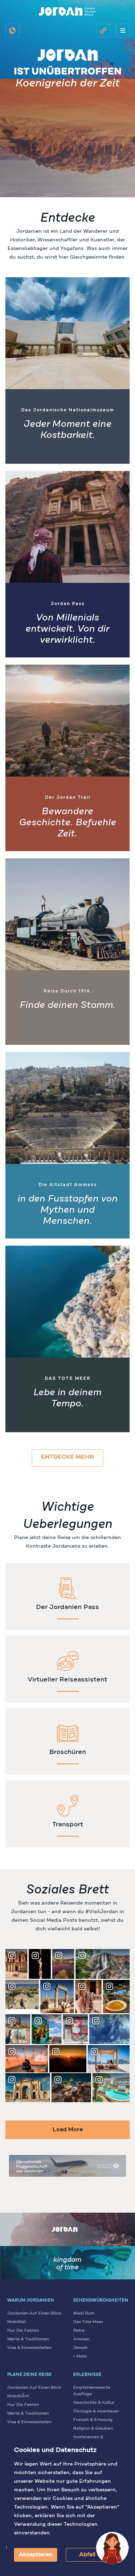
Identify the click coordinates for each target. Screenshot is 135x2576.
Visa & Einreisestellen (29, 2348)
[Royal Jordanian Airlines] (67, 2166)
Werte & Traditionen (28, 2339)
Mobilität (17, 2322)
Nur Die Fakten (23, 2331)
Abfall (87, 2555)
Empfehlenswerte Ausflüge (92, 2391)
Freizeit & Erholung (93, 2420)
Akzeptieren (36, 2555)
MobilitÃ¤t (18, 2396)
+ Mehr (80, 2356)
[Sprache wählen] (12, 30)
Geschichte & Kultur (94, 2403)
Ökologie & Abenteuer (96, 2411)
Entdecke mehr (67, 1457)
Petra (79, 2331)
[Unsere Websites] (103, 30)
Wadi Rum (84, 2313)
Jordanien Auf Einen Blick (34, 2313)
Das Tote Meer (88, 2322)
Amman (81, 2339)
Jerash (80, 2348)
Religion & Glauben (93, 2429)
